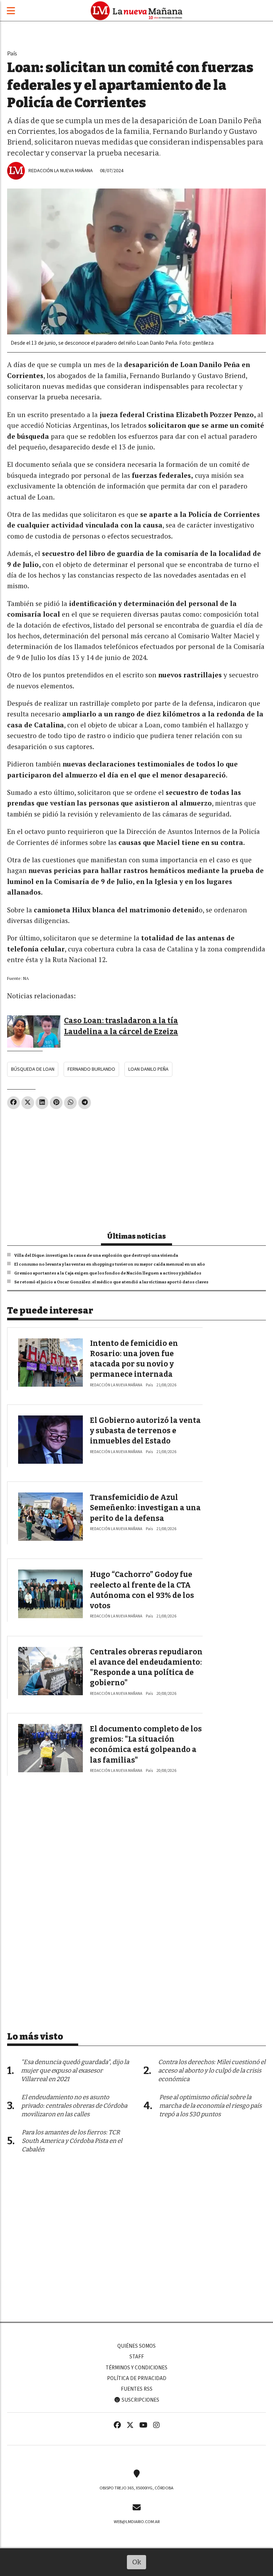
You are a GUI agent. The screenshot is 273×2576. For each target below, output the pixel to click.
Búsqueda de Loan (33, 1069)
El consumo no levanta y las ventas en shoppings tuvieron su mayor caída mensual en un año (110, 1264)
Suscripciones (140, 2400)
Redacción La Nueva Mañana (61, 171)
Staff (137, 2357)
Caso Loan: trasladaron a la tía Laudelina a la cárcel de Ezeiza (121, 1026)
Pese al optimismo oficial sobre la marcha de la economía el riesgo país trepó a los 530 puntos (210, 2106)
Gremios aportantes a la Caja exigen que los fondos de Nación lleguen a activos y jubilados (108, 1273)
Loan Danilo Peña (148, 1069)
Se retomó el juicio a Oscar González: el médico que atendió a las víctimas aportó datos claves (111, 1282)
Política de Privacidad (137, 2378)
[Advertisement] (136, 1167)
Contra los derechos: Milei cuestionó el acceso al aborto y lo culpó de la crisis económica (212, 2071)
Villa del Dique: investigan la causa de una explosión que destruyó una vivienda (96, 1255)
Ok (137, 2562)
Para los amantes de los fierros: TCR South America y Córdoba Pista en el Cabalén (72, 2141)
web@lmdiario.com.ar (137, 2522)
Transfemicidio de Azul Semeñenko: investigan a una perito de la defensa (145, 1508)
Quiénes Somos (136, 2346)
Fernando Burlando (91, 1069)
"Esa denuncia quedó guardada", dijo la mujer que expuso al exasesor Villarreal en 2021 (75, 2071)
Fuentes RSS (137, 2389)
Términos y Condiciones (136, 2368)
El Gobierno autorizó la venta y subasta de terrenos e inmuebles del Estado (145, 1431)
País (12, 53)
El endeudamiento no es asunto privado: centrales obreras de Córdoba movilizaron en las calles (74, 2106)
